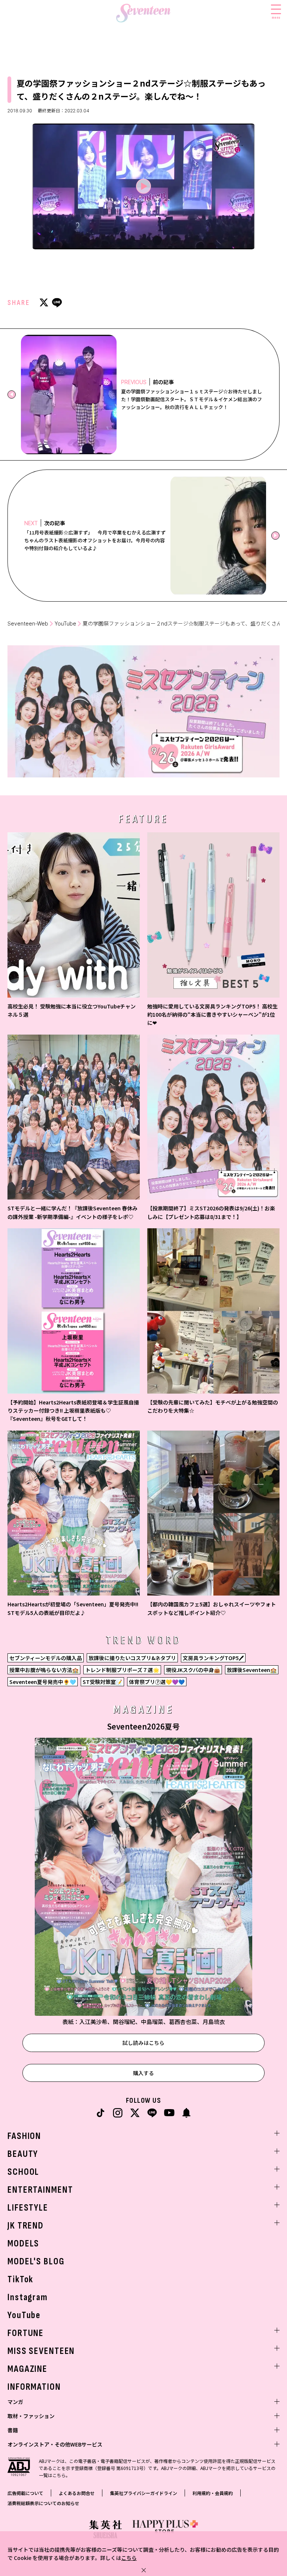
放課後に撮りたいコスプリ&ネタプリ (132, 1658)
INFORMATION (34, 2387)
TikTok (20, 2279)
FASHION (24, 2136)
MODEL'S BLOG (36, 2262)
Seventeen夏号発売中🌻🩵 (43, 1682)
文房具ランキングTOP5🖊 (213, 1658)
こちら (129, 2558)
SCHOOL (23, 2172)
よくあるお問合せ (77, 2493)
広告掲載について (25, 2493)
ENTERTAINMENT (40, 2190)
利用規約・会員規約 (213, 2493)
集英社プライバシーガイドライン (143, 2493)
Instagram (28, 2297)
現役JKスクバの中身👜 (193, 1670)
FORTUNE (26, 2333)
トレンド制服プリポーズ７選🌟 (122, 1670)
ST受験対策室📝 (102, 1682)
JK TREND (26, 2226)
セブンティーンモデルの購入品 (46, 1658)
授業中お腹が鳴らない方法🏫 (44, 1670)
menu (276, 17)
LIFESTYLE (28, 2208)
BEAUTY (23, 2154)
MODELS (23, 2244)
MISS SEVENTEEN (41, 2351)
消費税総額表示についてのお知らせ (43, 2503)
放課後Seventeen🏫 (252, 1670)
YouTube (65, 623)
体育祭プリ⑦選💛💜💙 (157, 1682)
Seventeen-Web (28, 623)
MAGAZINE (27, 2369)
